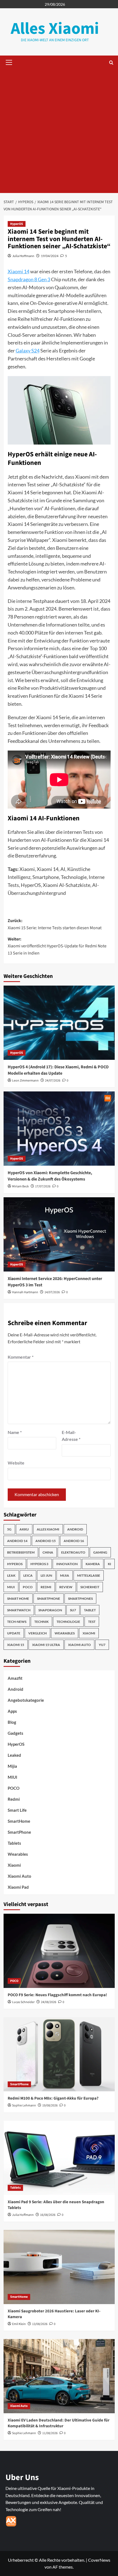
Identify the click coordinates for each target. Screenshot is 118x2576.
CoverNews (99, 2560)
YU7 (102, 1645)
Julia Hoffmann (23, 256)
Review (66, 1587)
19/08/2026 (50, 2105)
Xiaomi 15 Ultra (46, 1645)
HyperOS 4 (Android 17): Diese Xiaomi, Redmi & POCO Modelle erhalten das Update (58, 1070)
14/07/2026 (52, 1292)
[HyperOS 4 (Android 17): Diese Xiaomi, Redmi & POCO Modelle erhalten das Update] (59, 1023)
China (48, 1552)
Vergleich (37, 1633)
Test (92, 1622)
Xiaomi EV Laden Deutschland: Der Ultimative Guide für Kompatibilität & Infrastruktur (59, 2423)
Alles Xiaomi (55, 29)
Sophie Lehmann (24, 2105)
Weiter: (57, 946)
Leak (11, 1575)
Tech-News (17, 1622)
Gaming (100, 1552)
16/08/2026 (48, 2215)
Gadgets (16, 1733)
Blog (12, 1722)
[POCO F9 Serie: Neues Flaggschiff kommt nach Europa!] (59, 1951)
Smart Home (18, 1599)
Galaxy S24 (28, 351)
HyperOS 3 (39, 1564)
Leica (28, 1575)
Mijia (65, 1575)
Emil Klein (19, 2324)
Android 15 (46, 1541)
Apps (12, 1711)
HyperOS (17, 224)
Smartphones (80, 1599)
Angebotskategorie (26, 1700)
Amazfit (15, 1678)
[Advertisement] (59, 131)
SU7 (73, 1610)
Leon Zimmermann (25, 1081)
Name (15, 1432)
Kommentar (21, 1357)
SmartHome (19, 1821)
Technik (41, 1622)
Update (14, 1633)
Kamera (93, 1564)
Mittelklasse (89, 1575)
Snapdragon (50, 1610)
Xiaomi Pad (18, 1887)
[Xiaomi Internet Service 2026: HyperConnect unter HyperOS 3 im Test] (59, 1234)
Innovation (67, 1564)
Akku (24, 1529)
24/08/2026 (49, 2002)
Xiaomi (89, 1633)
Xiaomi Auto (79, 1645)
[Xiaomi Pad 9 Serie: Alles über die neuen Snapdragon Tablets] (59, 2158)
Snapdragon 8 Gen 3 (29, 279)
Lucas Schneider (23, 2002)
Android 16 (74, 1541)
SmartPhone (19, 1832)
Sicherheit (90, 1587)
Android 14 (17, 1541)
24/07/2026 (53, 1081)
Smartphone (49, 1599)
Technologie (68, 1622)
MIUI (11, 1587)
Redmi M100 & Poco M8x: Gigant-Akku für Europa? (53, 2098)
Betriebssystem (21, 1552)
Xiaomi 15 (16, 1645)
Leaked (14, 1755)
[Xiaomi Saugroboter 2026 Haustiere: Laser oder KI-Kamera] (59, 2267)
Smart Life (17, 1810)
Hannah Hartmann (25, 1292)
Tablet (90, 1610)
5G (9, 1529)
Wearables (65, 1633)
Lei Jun (46, 1575)
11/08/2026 (50, 2433)
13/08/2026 (40, 2324)
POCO (28, 1587)
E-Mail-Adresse (71, 1436)
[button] (8, 62)
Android (75, 1529)
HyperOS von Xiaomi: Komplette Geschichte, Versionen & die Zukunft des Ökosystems (50, 1176)
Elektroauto (73, 1552)
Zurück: (55, 924)
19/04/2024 (50, 256)
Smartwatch (19, 1610)
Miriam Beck (20, 1186)
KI (109, 1564)
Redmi (46, 1587)
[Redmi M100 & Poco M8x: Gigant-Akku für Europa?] (59, 2054)
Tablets (14, 1843)
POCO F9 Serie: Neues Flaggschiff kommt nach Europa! (57, 1995)
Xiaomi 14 (19, 271)
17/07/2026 (43, 1186)
